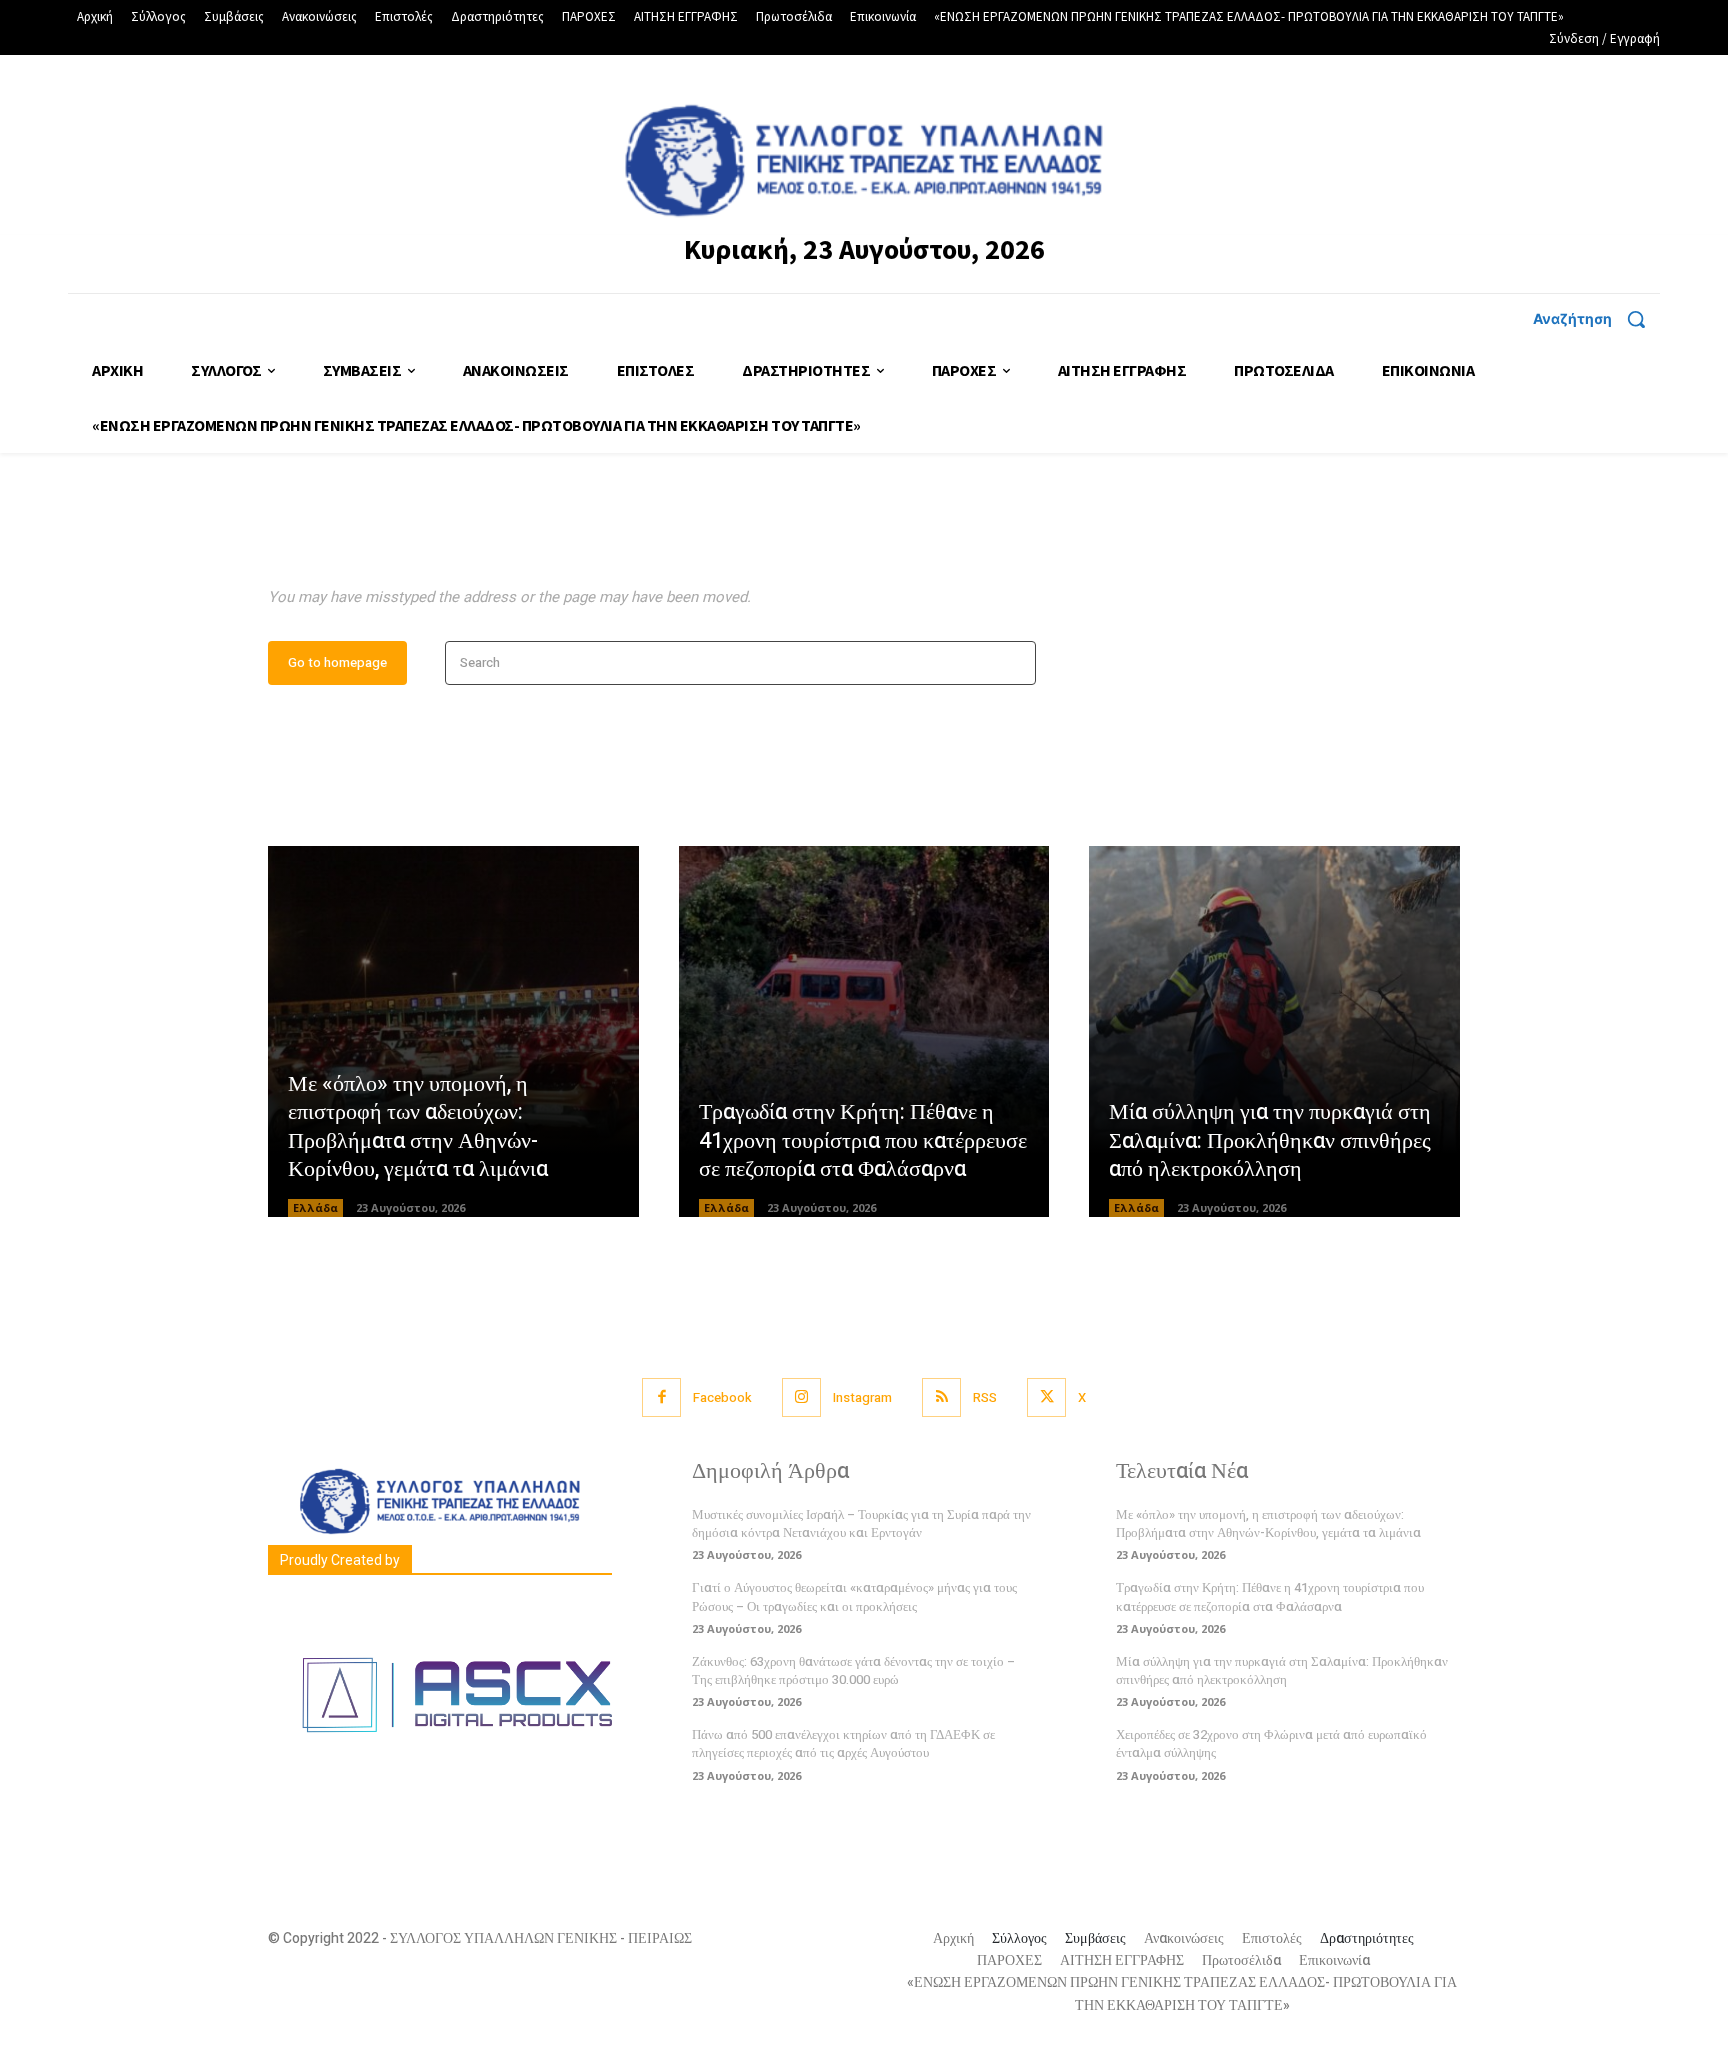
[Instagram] (801, 1397)
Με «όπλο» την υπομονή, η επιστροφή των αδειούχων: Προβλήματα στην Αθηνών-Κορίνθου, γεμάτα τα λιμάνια (418, 1127)
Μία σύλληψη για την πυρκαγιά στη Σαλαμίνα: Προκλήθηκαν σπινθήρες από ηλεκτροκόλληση (1270, 1140)
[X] (1046, 1397)
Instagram (862, 1397)
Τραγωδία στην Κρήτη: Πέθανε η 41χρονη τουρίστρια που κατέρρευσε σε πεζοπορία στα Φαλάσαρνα (863, 1140)
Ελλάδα (315, 1207)
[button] (1596, 319)
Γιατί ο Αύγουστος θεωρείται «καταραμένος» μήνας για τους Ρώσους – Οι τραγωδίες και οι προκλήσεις (854, 1596)
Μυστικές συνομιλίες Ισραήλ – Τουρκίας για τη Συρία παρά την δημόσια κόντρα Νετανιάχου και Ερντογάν (861, 1523)
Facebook (722, 1397)
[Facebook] (661, 1397)
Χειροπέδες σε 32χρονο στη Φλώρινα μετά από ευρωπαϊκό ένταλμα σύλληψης (1271, 1743)
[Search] (1014, 663)
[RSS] (941, 1397)
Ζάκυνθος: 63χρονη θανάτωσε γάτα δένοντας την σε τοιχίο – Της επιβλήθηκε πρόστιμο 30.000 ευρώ (853, 1670)
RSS (985, 1397)
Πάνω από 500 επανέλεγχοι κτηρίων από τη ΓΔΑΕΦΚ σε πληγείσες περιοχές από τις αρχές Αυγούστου (843, 1743)
